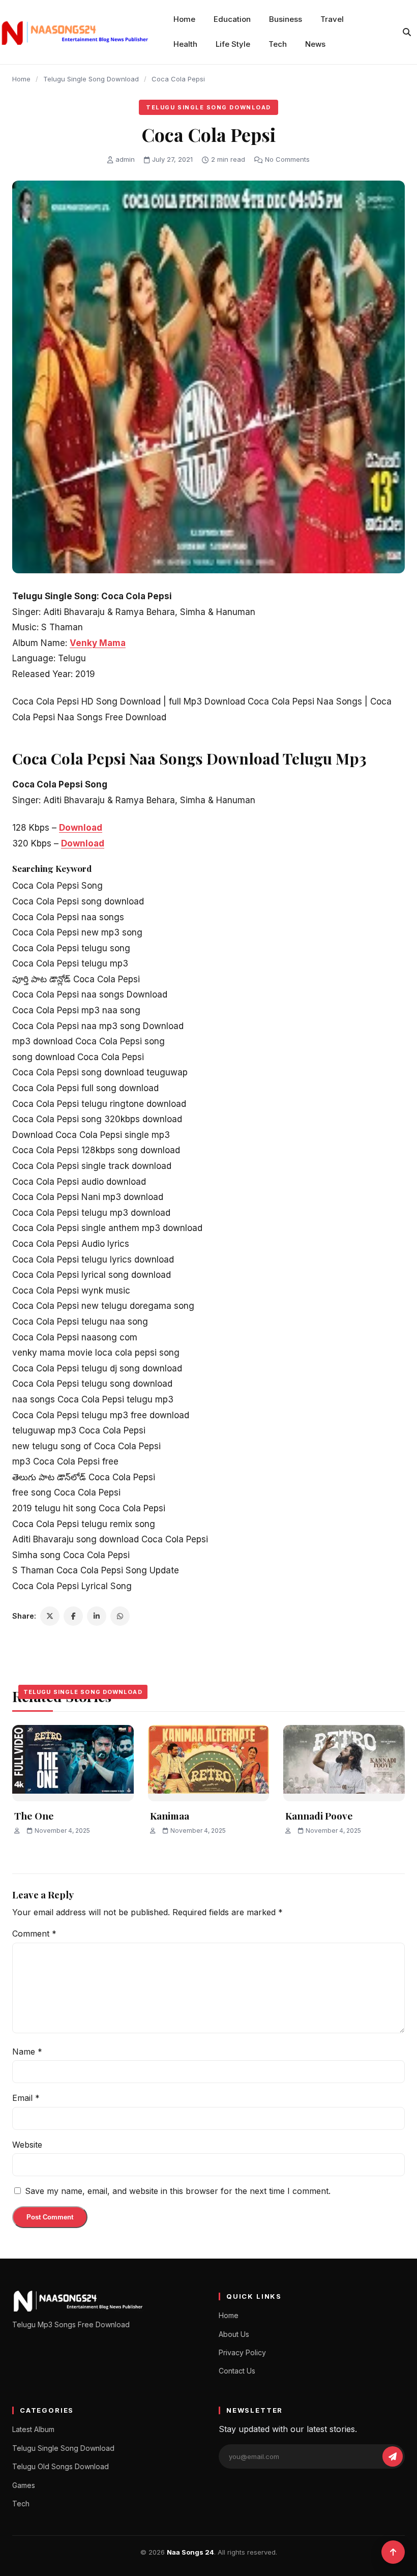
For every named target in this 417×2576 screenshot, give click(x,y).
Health (185, 44)
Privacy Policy (242, 2352)
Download (81, 828)
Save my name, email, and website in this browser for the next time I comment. (178, 2191)
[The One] (73, 1763)
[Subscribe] (393, 2456)
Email (26, 2098)
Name (27, 2052)
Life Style (233, 44)
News (315, 44)
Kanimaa (170, 1816)
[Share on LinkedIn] (97, 1616)
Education (232, 19)
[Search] (407, 32)
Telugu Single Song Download (91, 79)
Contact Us (237, 2371)
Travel (332, 19)
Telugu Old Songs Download (61, 2466)
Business (286, 19)
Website (27, 2145)
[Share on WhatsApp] (120, 1616)
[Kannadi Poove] (344, 1763)
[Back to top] (393, 2552)
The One (34, 1816)
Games (24, 2485)
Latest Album (33, 2429)
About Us (234, 2334)
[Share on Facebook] (73, 1616)
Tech (278, 44)
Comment (34, 1934)
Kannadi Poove (319, 1816)
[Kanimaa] (209, 1763)
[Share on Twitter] (50, 1616)
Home (184, 19)
